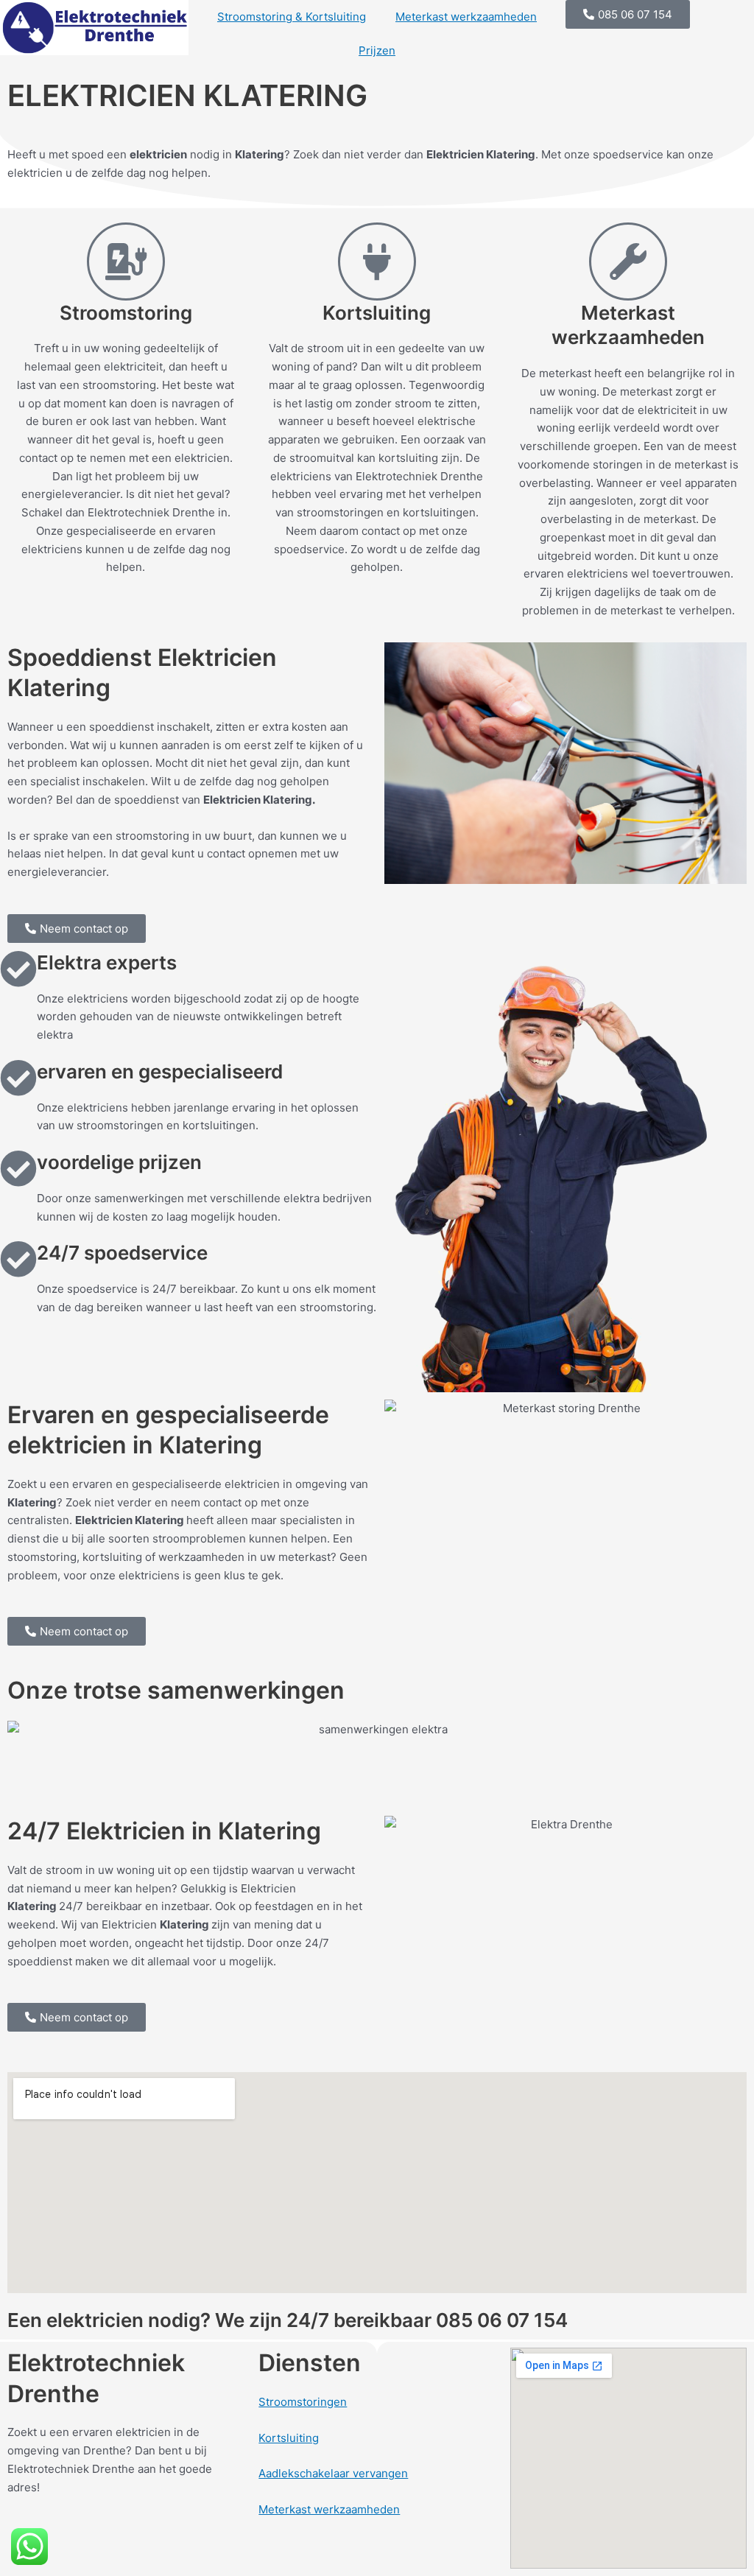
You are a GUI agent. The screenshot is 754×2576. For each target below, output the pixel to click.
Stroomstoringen (303, 2402)
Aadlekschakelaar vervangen (333, 2473)
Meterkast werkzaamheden (466, 17)
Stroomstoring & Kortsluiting (292, 17)
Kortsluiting (289, 2438)
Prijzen (377, 50)
